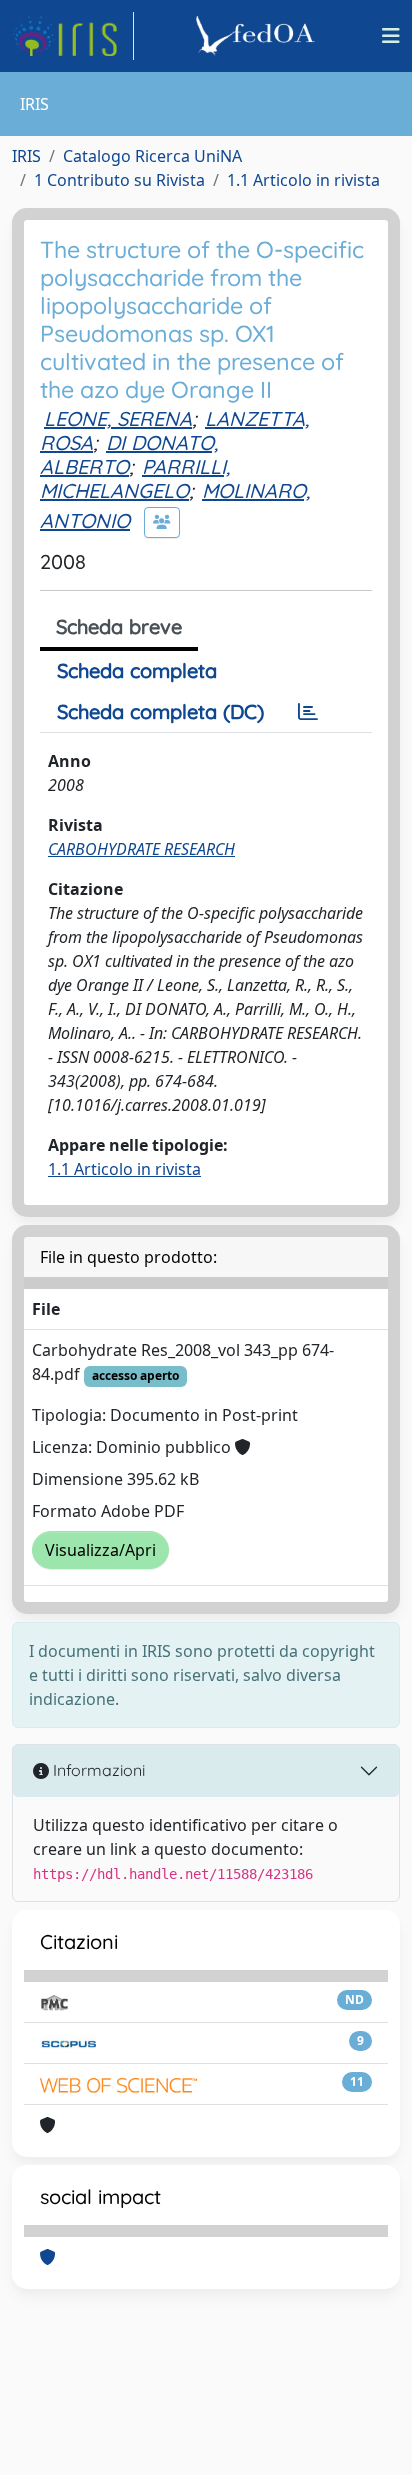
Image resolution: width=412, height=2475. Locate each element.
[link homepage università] (258, 36)
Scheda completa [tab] (137, 670)
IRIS (26, 156)
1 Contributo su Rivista (119, 180)
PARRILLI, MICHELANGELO (135, 478)
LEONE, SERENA (118, 418)
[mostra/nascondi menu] (391, 36)
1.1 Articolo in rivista (303, 180)
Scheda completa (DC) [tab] (160, 711)
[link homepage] (73, 36)
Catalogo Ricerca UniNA (152, 156)
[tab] (308, 712)
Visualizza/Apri (100, 1550)
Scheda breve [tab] (119, 626)
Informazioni (97, 1770)
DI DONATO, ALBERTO (129, 454)
